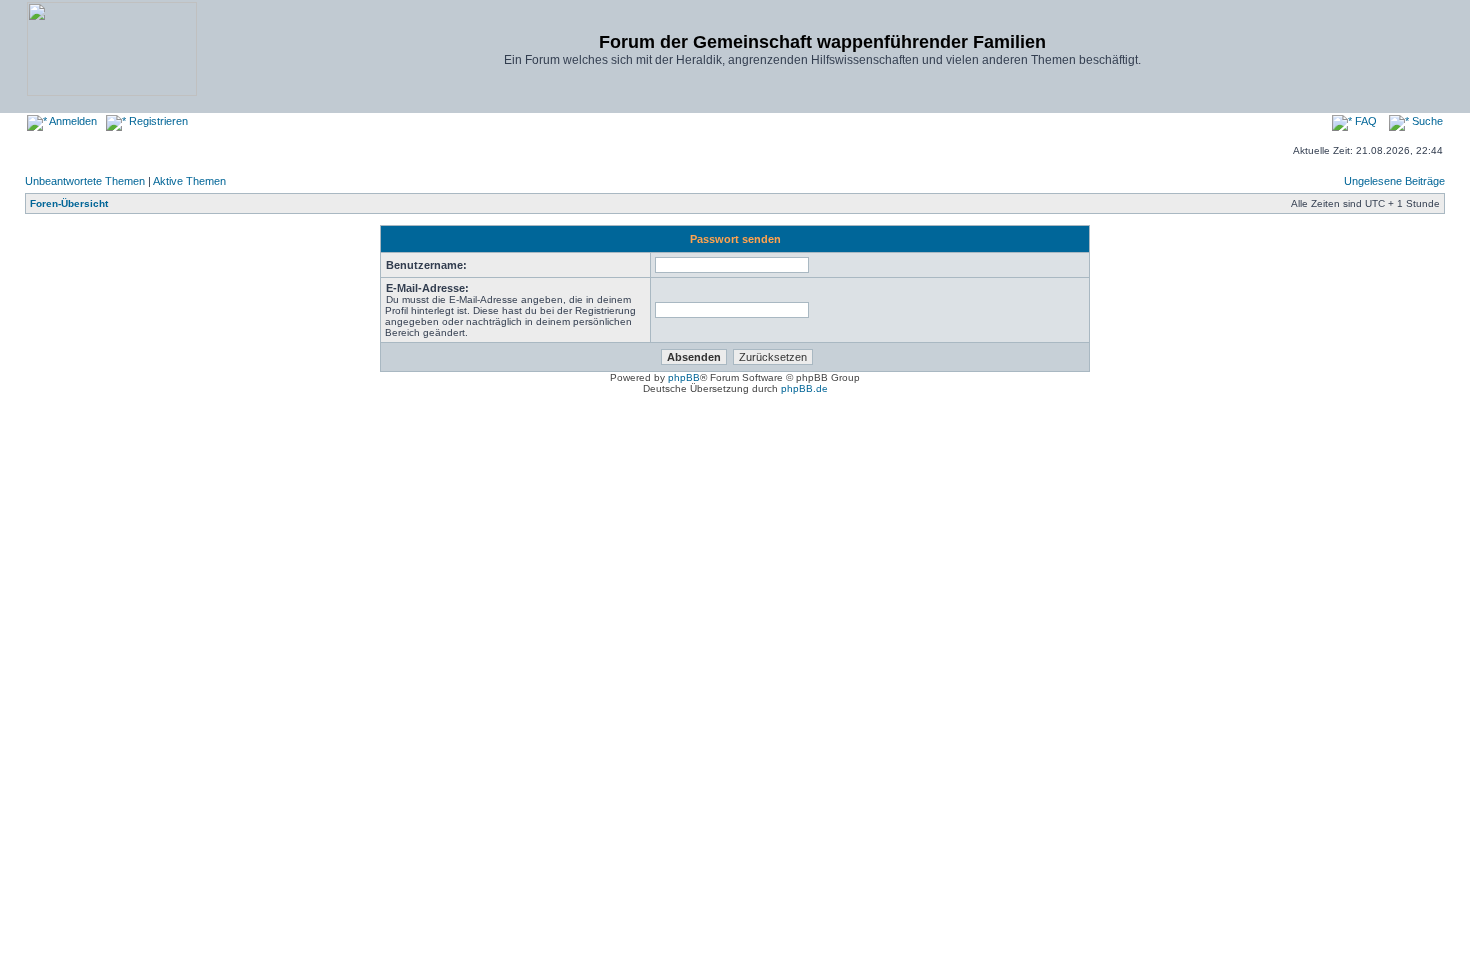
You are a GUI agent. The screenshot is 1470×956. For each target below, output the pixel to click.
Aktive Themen (189, 181)
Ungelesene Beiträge (1394, 181)
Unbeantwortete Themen (85, 181)
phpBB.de (804, 388)
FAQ (1364, 121)
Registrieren (157, 121)
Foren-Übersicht (69, 203)
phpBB (684, 377)
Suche (1426, 121)
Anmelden (72, 121)
